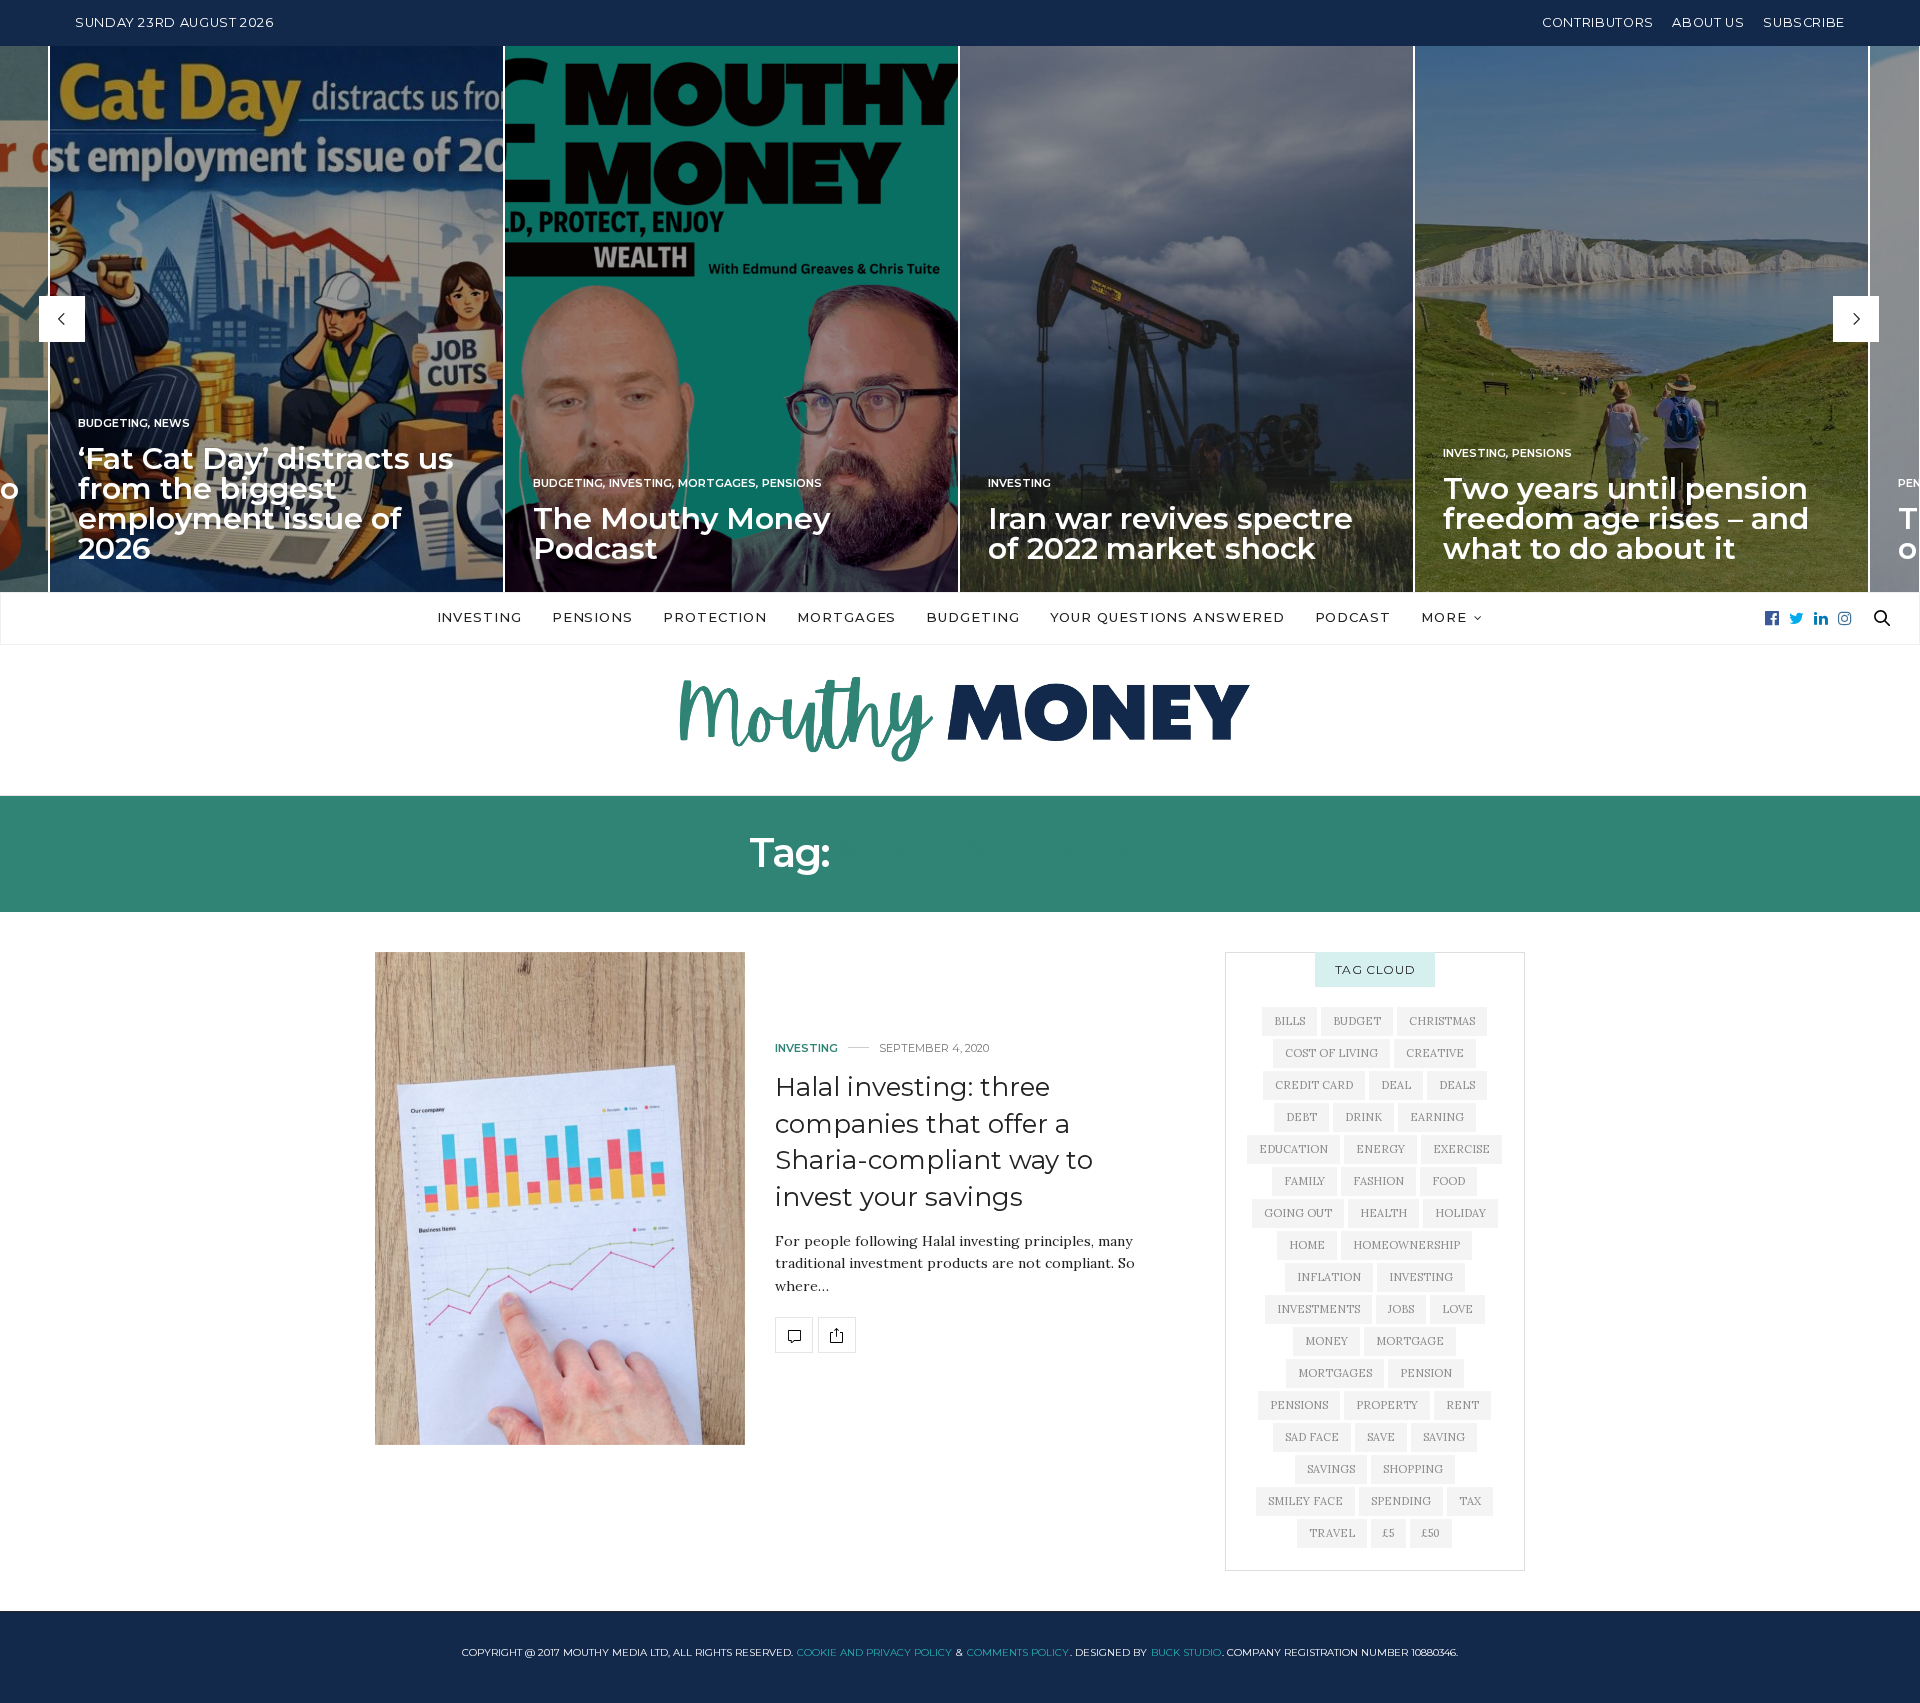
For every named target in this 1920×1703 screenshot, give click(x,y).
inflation (1329, 1277)
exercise (1461, 1149)
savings (1331, 1469)
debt (1301, 1117)
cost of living (1331, 1053)
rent (1462, 1405)
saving (1444, 1437)
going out (1298, 1213)
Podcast (1353, 617)
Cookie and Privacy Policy (874, 1652)
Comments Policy (1018, 1652)
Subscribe (1804, 22)
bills (1289, 1021)
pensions (1299, 1405)
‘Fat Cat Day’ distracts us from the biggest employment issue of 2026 (266, 503)
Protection (715, 617)
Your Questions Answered (1167, 617)
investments (1318, 1309)
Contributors (1598, 22)
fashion (1378, 1181)
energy (1380, 1149)
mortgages (1335, 1373)
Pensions (792, 483)
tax (1470, 1501)
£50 (1431, 1533)
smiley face (1305, 1501)
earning (1437, 1117)
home (1307, 1245)
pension (1426, 1373)
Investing (640, 483)
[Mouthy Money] (960, 720)
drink (1363, 1117)
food (1448, 1181)
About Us (1708, 22)
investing (1421, 1277)
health (1383, 1213)
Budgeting (113, 423)
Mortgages (717, 483)
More (1444, 617)
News (172, 423)
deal (1396, 1085)
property (1387, 1405)
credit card (1314, 1085)
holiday (1460, 1213)
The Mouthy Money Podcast (681, 533)
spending (1401, 1501)
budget (1357, 1021)
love (1457, 1309)
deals (1457, 1085)
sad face (1312, 1437)
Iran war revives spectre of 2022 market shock (1170, 533)
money (1326, 1341)
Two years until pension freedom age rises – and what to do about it (1626, 518)
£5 (1388, 1533)
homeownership (1406, 1245)
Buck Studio (1186, 1652)
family (1304, 1181)
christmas (1442, 1021)
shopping (1413, 1469)
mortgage (1410, 1341)
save (1381, 1437)
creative (1435, 1053)
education (1293, 1149)
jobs (1401, 1309)
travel (1332, 1533)
